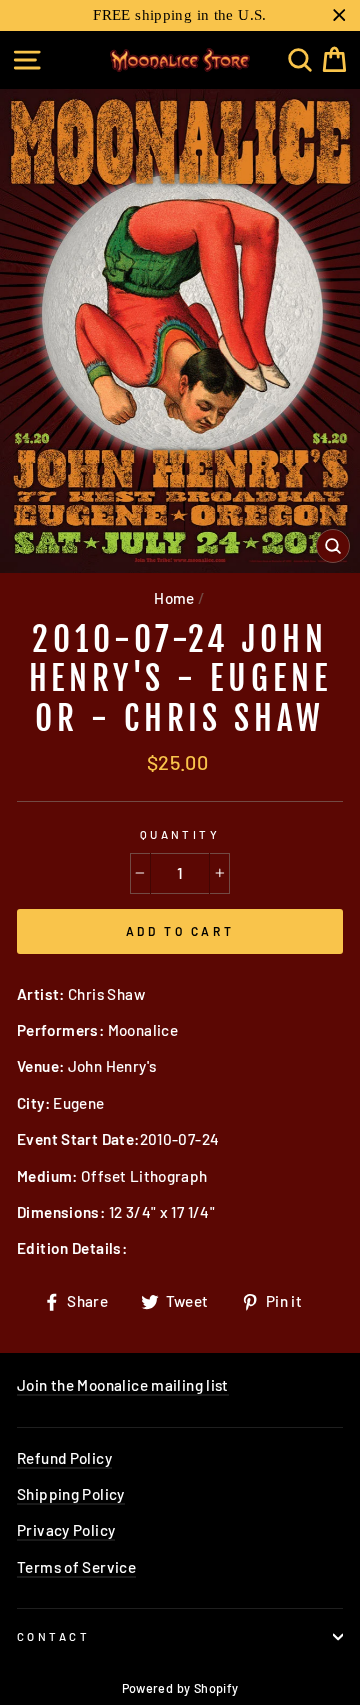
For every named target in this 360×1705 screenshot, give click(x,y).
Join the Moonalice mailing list (123, 1385)
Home (174, 598)
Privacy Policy (66, 1530)
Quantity (180, 834)
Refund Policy (64, 1458)
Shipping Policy (71, 1494)
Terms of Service (76, 1567)
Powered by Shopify (180, 1688)
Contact (53, 1636)
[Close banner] (339, 15)
